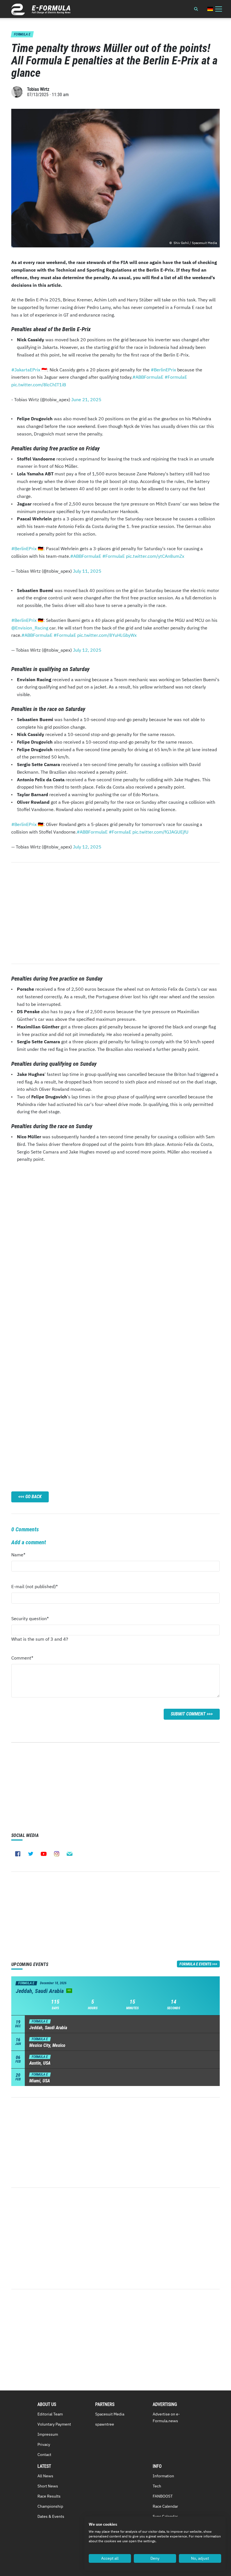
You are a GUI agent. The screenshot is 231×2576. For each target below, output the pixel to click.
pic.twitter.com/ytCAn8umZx (155, 556)
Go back (34, 1497)
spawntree (105, 2424)
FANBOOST (163, 2496)
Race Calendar (165, 2506)
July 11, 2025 (87, 571)
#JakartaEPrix (26, 370)
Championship (50, 2506)
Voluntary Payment (54, 2424)
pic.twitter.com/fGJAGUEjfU (160, 832)
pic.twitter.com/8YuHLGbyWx (107, 635)
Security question (30, 1620)
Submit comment (188, 1714)
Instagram (57, 1854)
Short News (48, 2486)
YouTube (44, 1854)
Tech (157, 2486)
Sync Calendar (165, 2516)
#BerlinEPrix (163, 370)
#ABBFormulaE (148, 377)
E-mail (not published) (35, 1588)
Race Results (49, 2496)
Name (22, 1556)
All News (45, 2476)
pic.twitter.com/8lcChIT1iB (39, 385)
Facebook (18, 1854)
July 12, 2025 (87, 650)
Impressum (48, 2434)
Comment (22, 1659)
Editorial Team (50, 2414)
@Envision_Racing (30, 628)
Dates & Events (51, 2516)
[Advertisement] (115, 913)
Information (163, 2476)
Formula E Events (195, 1964)
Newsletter (70, 1854)
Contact (44, 2455)
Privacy (44, 2444)
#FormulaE (176, 377)
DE (210, 9)
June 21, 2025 (86, 399)
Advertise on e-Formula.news (166, 2417)
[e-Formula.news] (41, 9)
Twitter (31, 1854)
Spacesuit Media (110, 2414)
